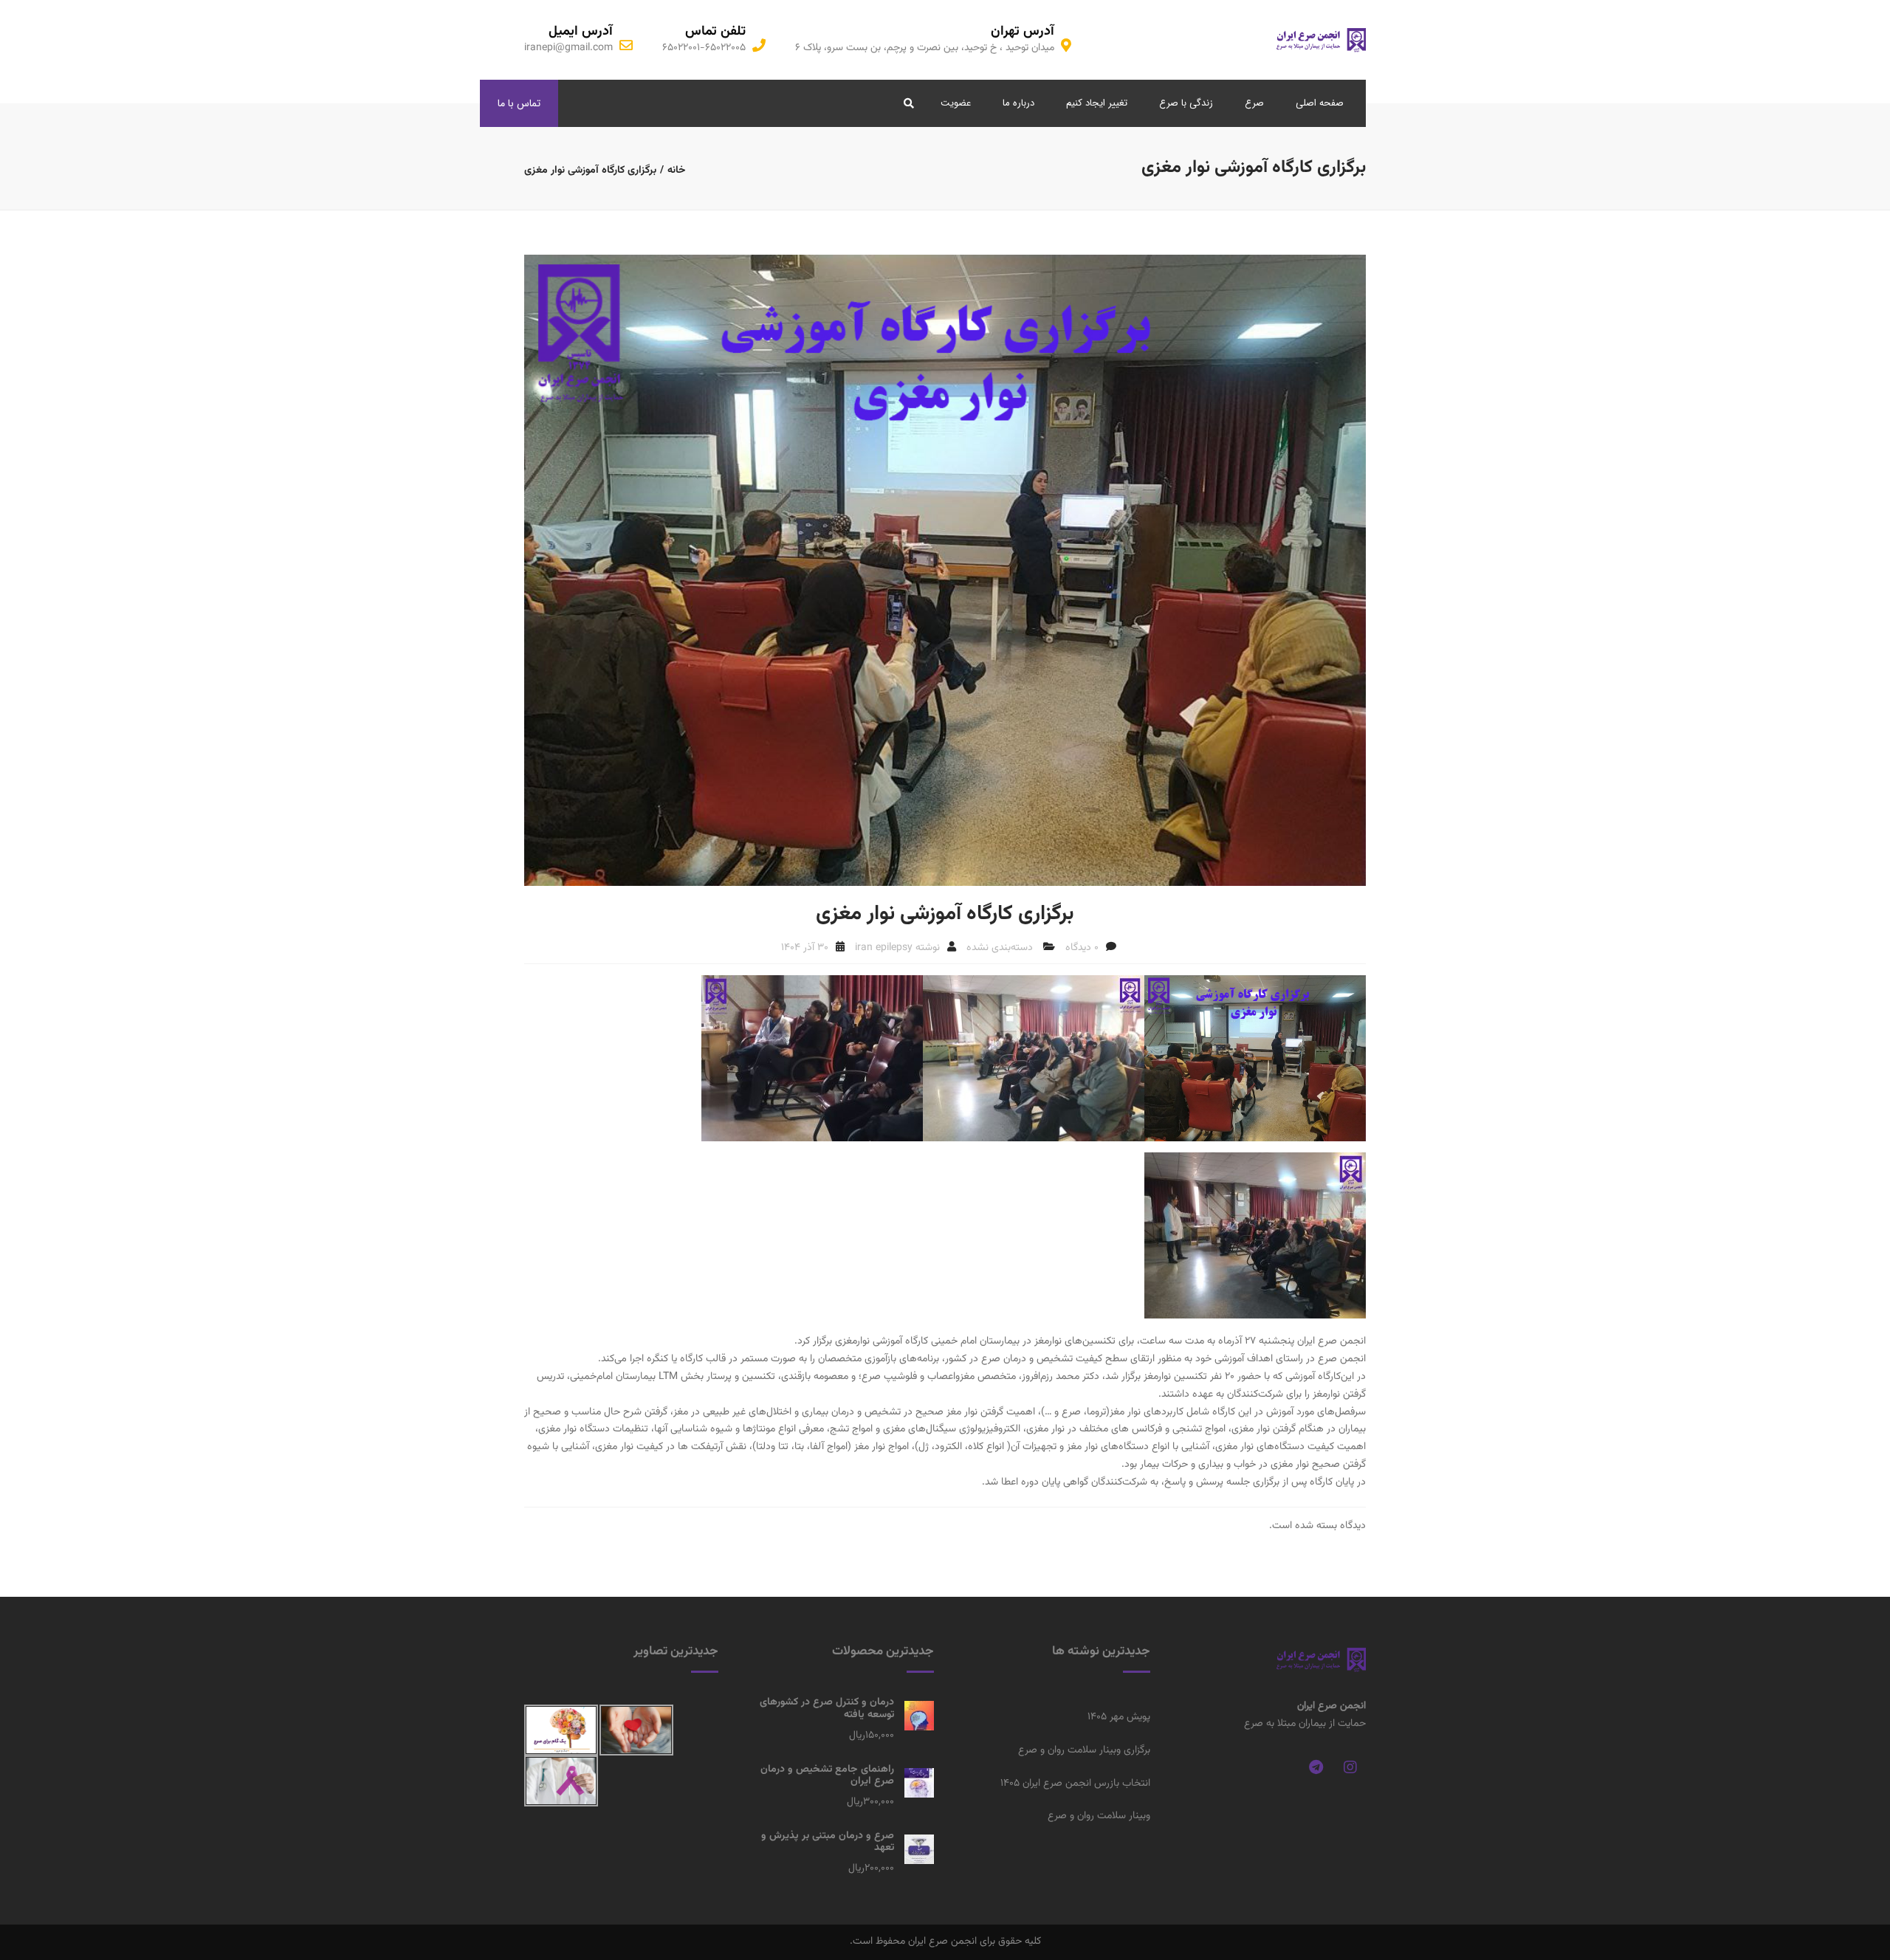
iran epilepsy (884, 948)
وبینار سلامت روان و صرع (1099, 1816)
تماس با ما (519, 103)
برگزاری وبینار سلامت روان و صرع (1084, 1750)
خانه (677, 171)
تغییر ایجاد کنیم (1097, 103)
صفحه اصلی (1320, 103)
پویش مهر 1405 (1119, 1717)
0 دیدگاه (1082, 948)
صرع (1254, 103)
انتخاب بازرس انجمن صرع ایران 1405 (1075, 1784)
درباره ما (1018, 103)
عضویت (956, 103)
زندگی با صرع (1186, 103)
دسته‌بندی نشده (1000, 948)
